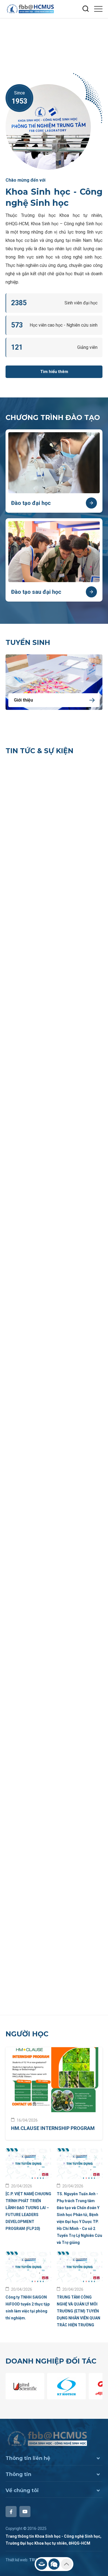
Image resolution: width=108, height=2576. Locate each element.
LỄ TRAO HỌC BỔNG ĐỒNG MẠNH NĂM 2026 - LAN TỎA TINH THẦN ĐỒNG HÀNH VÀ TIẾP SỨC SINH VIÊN (43, 848)
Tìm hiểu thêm (54, 372)
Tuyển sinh (28, 642)
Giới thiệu (23, 700)
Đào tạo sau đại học (36, 592)
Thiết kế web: (17, 1424)
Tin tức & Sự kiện (39, 751)
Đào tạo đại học (31, 503)
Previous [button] (101, 46)
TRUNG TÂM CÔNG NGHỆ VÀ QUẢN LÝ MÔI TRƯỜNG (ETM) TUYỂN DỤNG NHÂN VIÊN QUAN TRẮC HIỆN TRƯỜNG (79, 1175)
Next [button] (101, 36)
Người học (27, 898)
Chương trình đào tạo (53, 417)
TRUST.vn (38, 1424)
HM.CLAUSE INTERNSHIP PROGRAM (53, 992)
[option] (54, 41)
